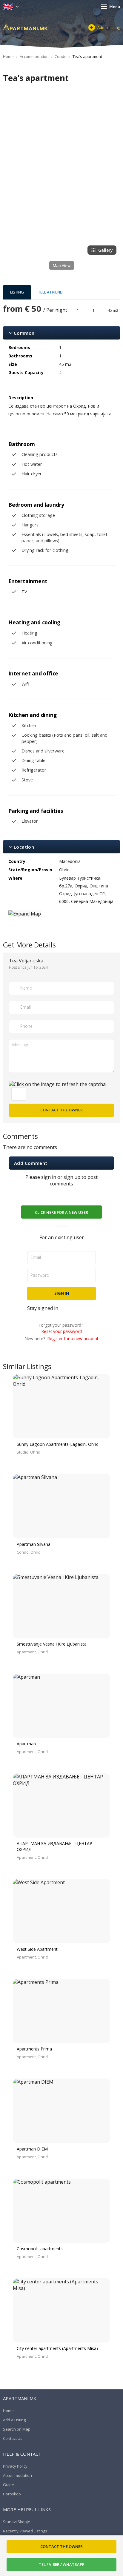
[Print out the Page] (56, 90)
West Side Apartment (37, 1949)
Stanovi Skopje (17, 2522)
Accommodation (34, 56)
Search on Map (17, 2429)
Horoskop (12, 2494)
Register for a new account (73, 1338)
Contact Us (13, 2438)
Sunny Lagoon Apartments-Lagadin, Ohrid (58, 1444)
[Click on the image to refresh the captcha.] (58, 1084)
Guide (9, 2485)
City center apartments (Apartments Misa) (57, 2348)
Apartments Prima (34, 2049)
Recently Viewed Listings (25, 2531)
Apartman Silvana (34, 1544)
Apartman (26, 1744)
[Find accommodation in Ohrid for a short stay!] (25, 27)
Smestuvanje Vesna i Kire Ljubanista (52, 1644)
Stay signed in (43, 1308)
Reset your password (62, 1331)
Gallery (106, 250)
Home (8, 56)
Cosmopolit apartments (40, 2249)
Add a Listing (109, 27)
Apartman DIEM (32, 2149)
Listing (17, 292)
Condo (61, 56)
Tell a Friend (50, 292)
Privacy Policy (15, 2466)
